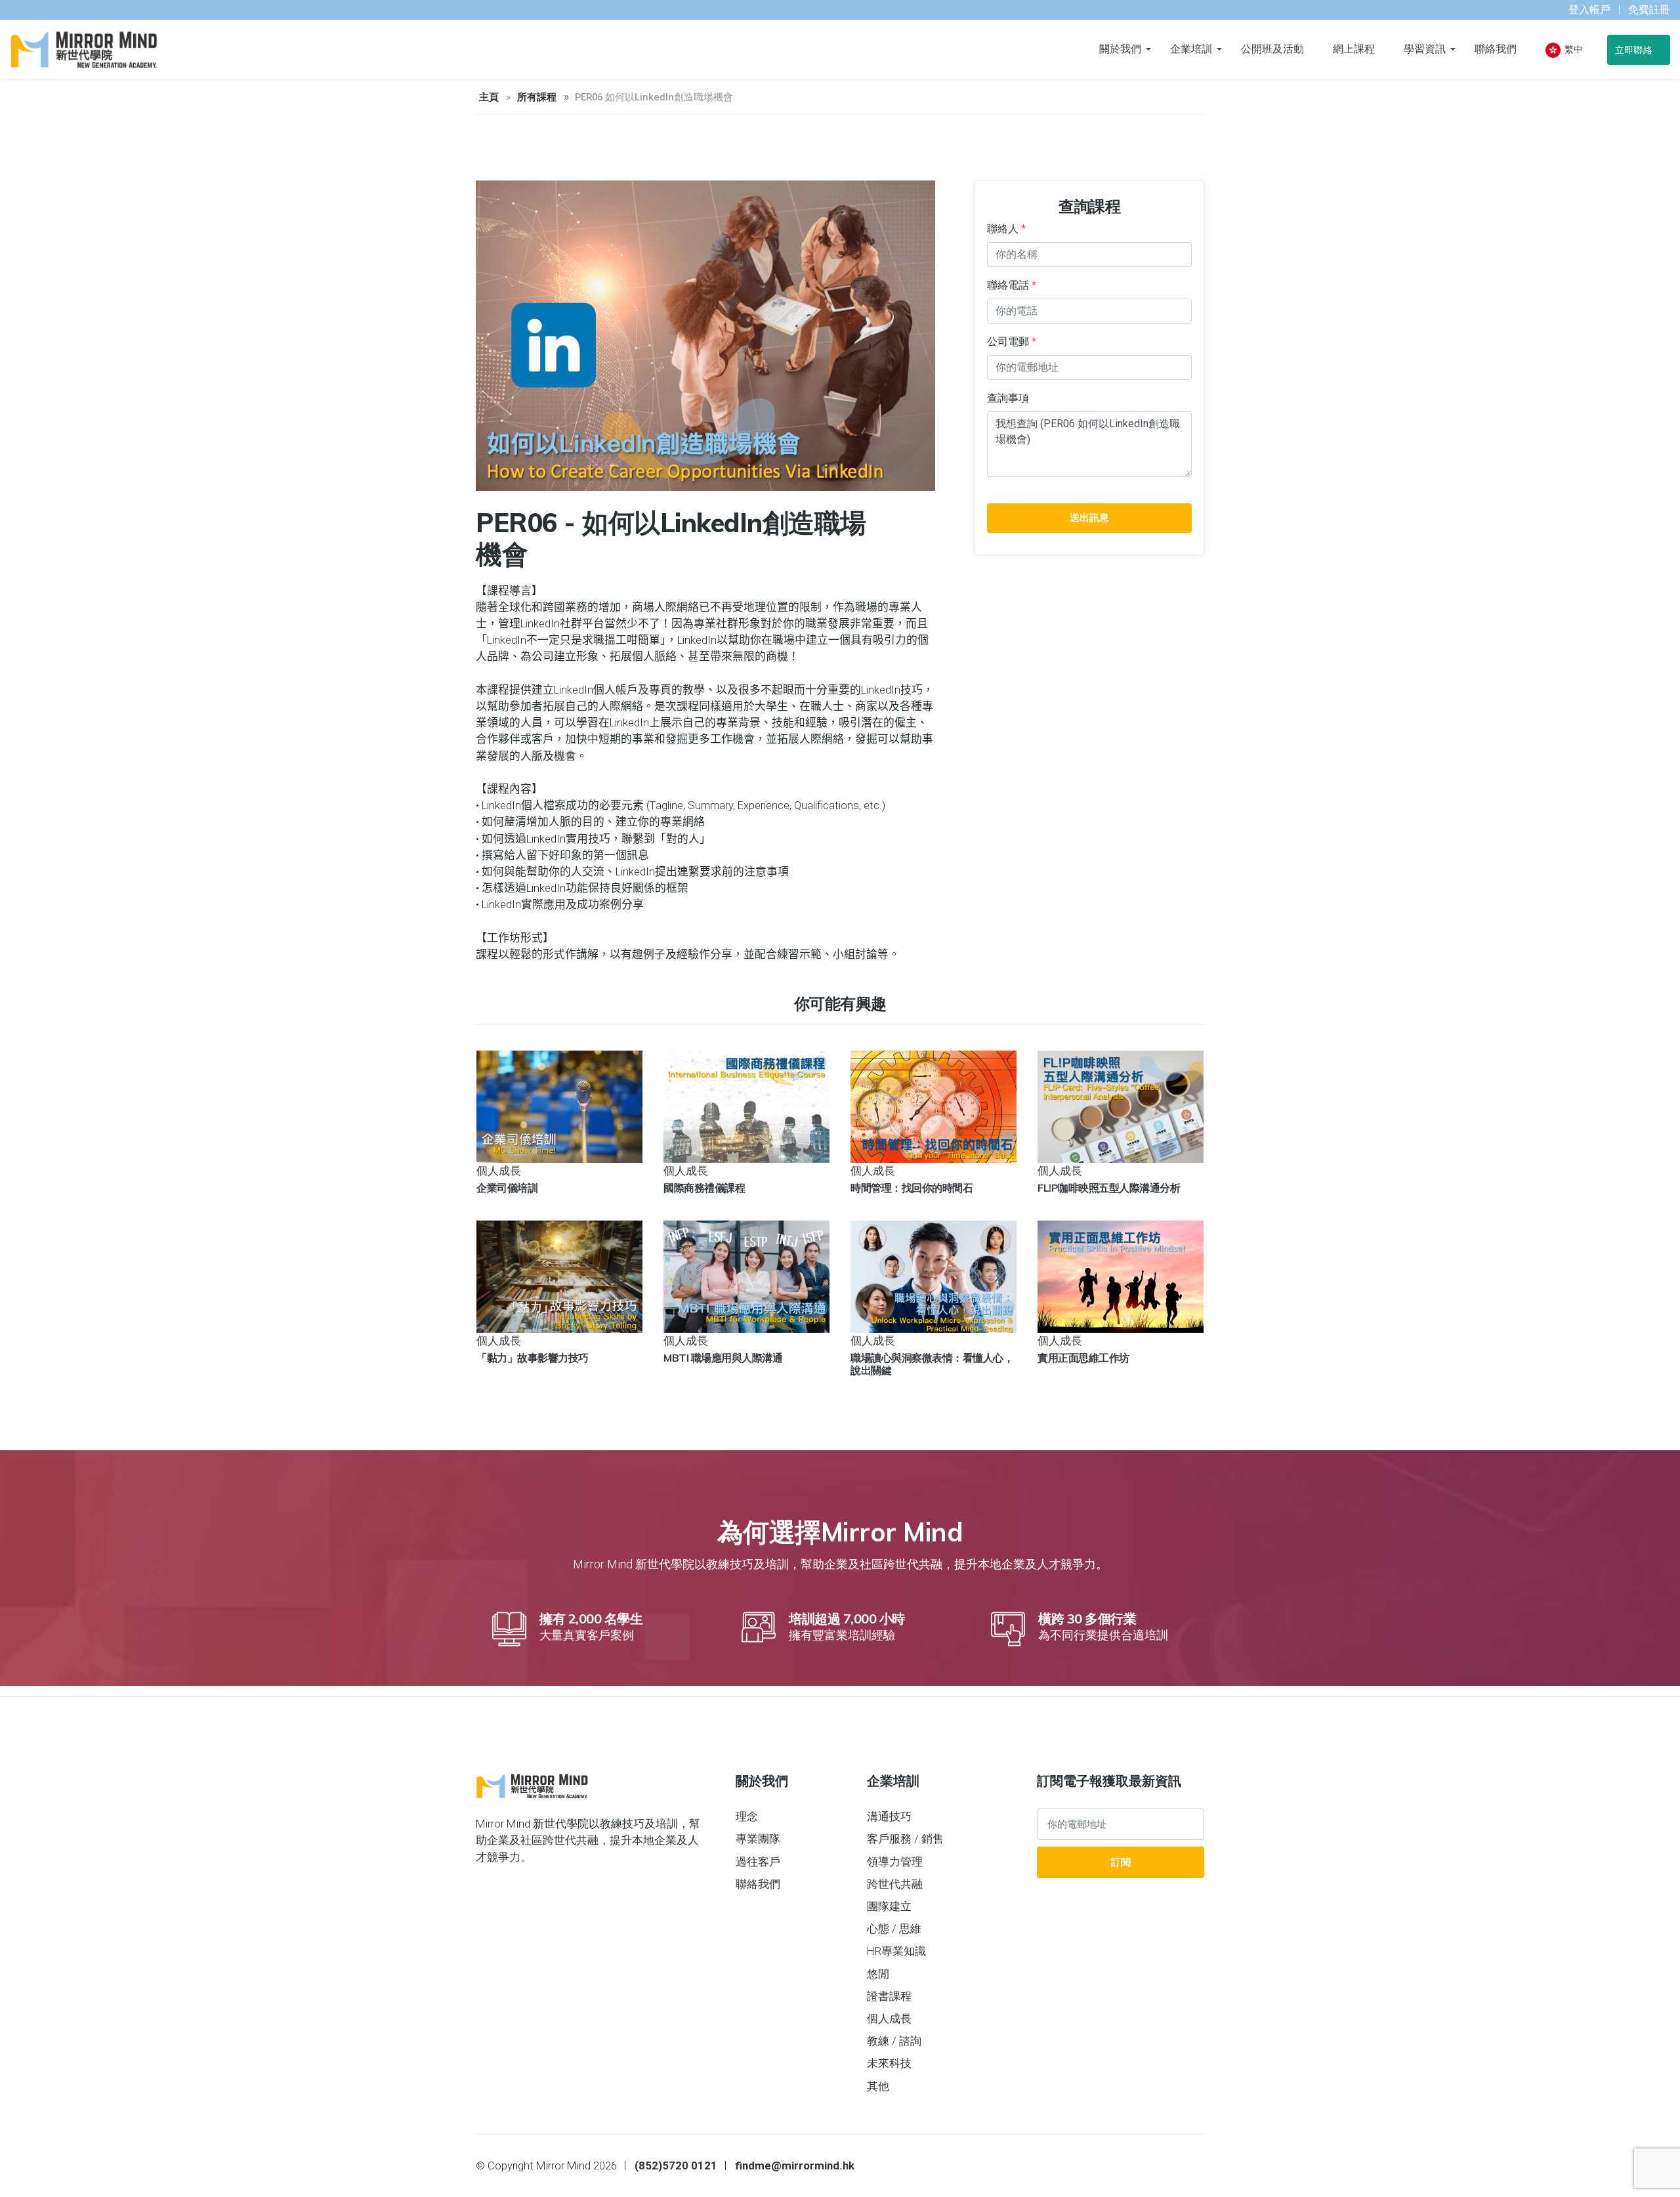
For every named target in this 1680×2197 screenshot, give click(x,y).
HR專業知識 (896, 1951)
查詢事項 (1008, 398)
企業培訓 (1191, 49)
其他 (878, 2086)
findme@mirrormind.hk (795, 2166)
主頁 (489, 97)
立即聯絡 (1635, 50)
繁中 (1573, 49)
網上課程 (1354, 49)
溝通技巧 (889, 1816)
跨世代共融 (895, 1884)
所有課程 (537, 97)
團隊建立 (889, 1906)
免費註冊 (1649, 10)
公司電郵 (1012, 342)
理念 (747, 1816)
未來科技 (889, 2063)
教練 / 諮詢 (894, 2041)
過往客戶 (758, 1862)
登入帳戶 (1589, 10)
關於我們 (1120, 49)
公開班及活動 (1272, 49)
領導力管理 (895, 1862)
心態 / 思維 (894, 1929)
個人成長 (889, 2019)
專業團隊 (758, 1839)
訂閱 (1121, 1862)
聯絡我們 (1496, 49)
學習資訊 (1425, 49)
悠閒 (878, 1974)
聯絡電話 (1012, 285)
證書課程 (889, 1996)
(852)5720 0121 (676, 2166)
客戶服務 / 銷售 (905, 1839)
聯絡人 (1006, 229)
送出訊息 (1089, 518)
